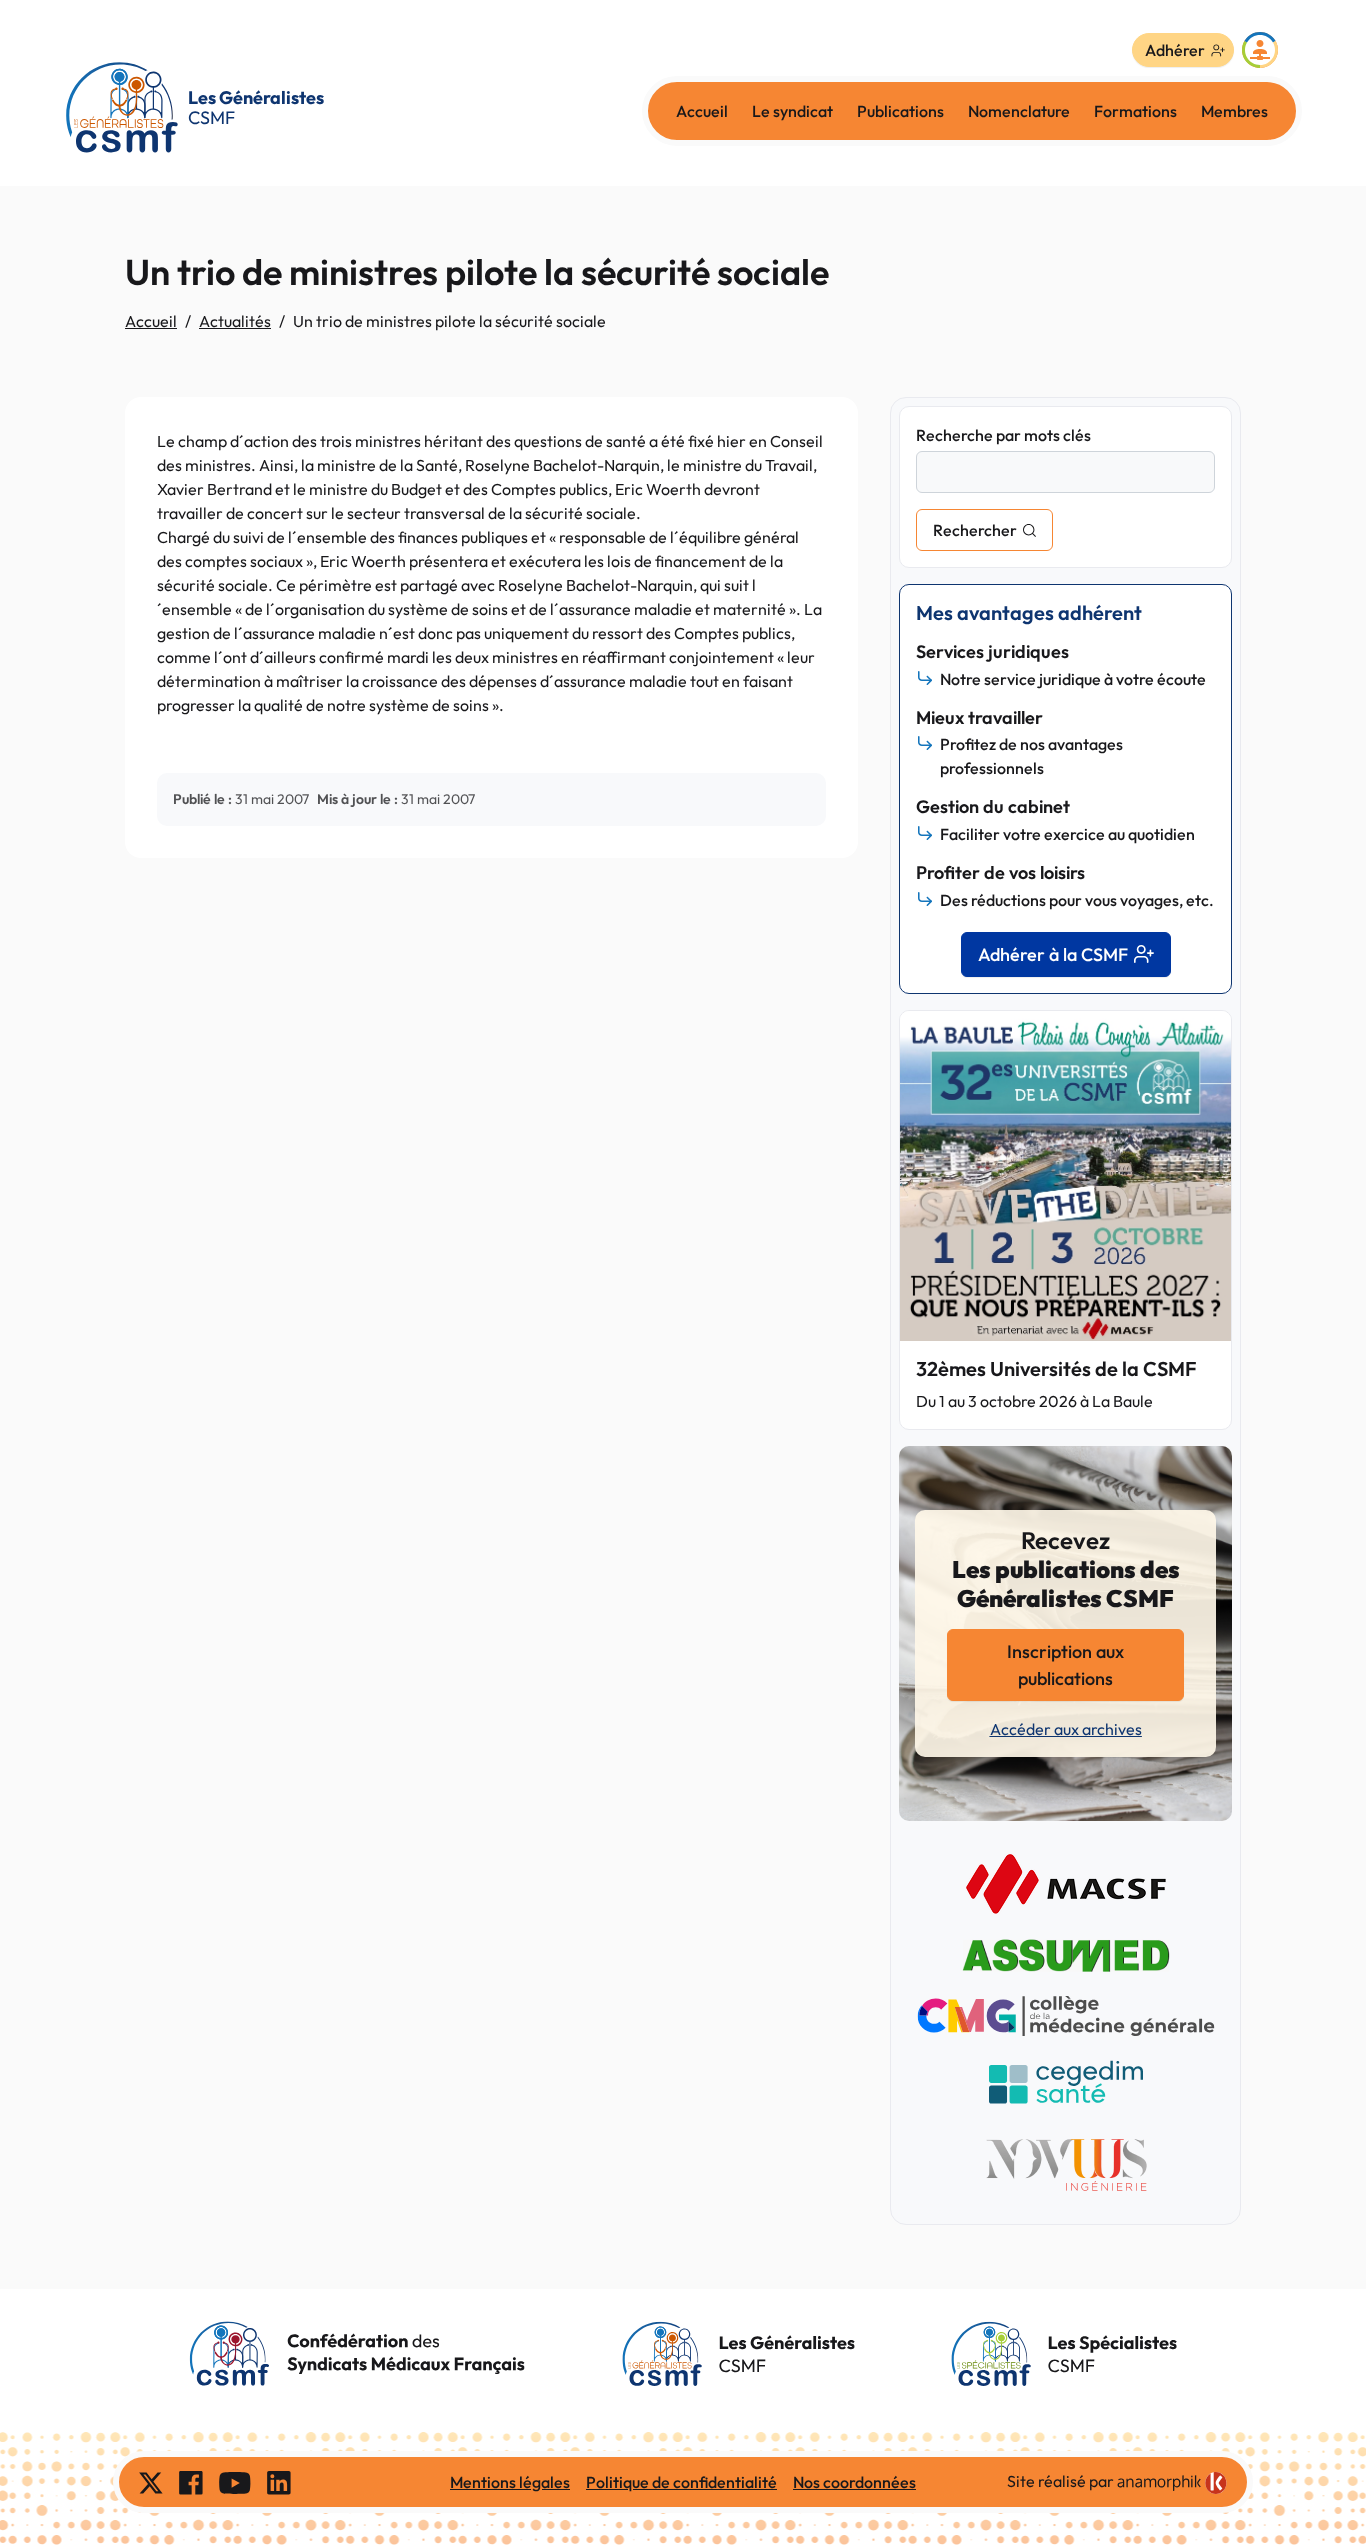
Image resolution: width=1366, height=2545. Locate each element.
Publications (900, 111)
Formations (1135, 111)
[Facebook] (191, 2482)
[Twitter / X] (151, 2482)
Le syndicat (792, 111)
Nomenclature (1019, 111)
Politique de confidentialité (681, 2482)
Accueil (702, 111)
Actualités (235, 321)
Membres (1234, 111)
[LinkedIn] (279, 2482)
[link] (1172, 2483)
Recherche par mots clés (1003, 435)
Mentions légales (510, 2482)
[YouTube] (235, 2482)
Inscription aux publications (1065, 1665)
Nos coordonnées (854, 2482)
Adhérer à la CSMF (1053, 954)
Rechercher (975, 530)
